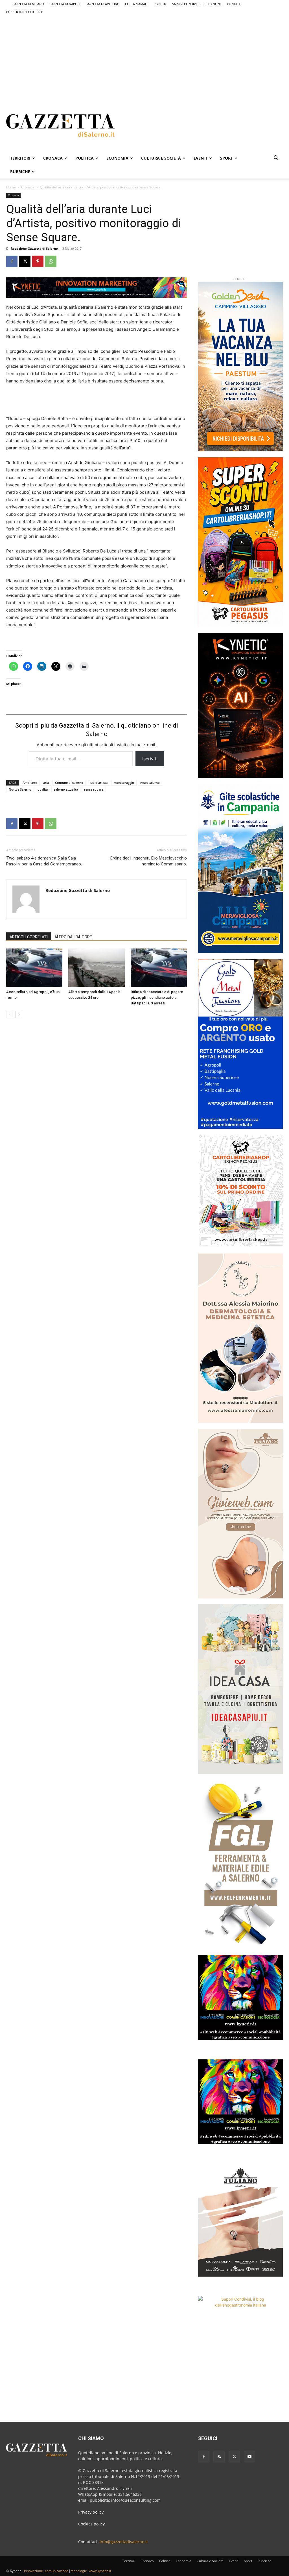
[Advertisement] (144, 55)
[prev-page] (10, 1014)
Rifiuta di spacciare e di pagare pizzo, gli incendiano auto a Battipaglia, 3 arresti (157, 997)
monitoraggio (124, 783)
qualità (43, 789)
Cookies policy (91, 2524)
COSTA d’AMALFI (137, 4)
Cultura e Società (161, 158)
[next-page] (19, 1014)
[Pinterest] (38, 261)
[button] (276, 159)
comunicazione (57, 2571)
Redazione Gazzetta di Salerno (34, 248)
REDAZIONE (213, 4)
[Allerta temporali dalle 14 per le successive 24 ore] (96, 968)
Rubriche (20, 172)
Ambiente (30, 783)
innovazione (33, 2571)
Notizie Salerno (20, 789)
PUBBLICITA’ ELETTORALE (25, 12)
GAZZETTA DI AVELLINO (103, 4)
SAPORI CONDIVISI (186, 4)
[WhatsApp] (51, 261)
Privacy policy (91, 2512)
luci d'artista (98, 783)
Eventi (201, 158)
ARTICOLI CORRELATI (29, 937)
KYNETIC (161, 4)
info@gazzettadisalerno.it (124, 2542)
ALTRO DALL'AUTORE (73, 937)
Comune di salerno (69, 783)
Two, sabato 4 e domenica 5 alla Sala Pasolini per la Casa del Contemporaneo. (44, 861)
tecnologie (79, 2571)
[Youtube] (249, 2457)
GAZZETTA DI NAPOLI (65, 4)
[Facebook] (12, 261)
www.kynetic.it (100, 2571)
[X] (25, 261)
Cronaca (53, 158)
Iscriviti (150, 759)
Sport (226, 158)
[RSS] (219, 2457)
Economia (117, 158)
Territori (20, 158)
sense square (94, 789)
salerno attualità (66, 789)
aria (46, 783)
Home (11, 187)
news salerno (150, 783)
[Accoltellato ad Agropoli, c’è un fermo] (34, 968)
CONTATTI (234, 4)
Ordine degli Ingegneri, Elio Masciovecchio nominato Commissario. (148, 861)
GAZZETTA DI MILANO (28, 4)
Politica (85, 158)
